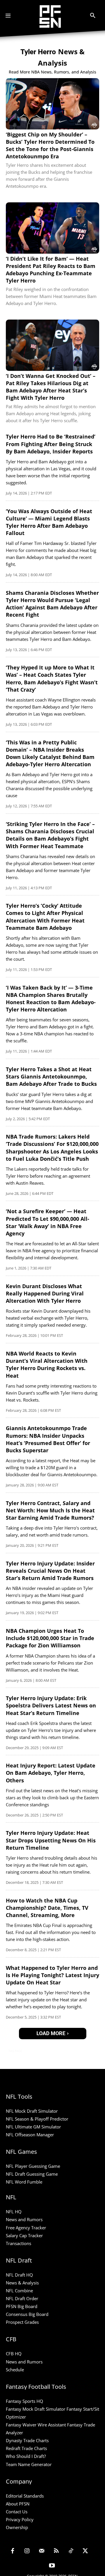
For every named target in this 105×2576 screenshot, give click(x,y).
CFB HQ (14, 2354)
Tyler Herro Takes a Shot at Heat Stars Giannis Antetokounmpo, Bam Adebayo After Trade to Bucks (51, 1076)
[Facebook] (13, 2552)
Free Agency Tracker (26, 2228)
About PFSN (18, 2504)
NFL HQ (14, 2212)
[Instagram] (27, 2552)
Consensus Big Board (27, 2314)
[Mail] (42, 2552)
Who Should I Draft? (26, 2456)
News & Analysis (22, 2283)
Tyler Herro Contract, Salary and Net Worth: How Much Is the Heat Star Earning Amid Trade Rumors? (50, 1510)
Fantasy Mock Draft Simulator (36, 2409)
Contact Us (17, 2512)
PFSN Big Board (22, 2306)
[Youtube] (52, 2566)
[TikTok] (71, 2552)
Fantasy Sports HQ (24, 2401)
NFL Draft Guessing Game (32, 2174)
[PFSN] (50, 16)
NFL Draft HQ (19, 2275)
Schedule (15, 2370)
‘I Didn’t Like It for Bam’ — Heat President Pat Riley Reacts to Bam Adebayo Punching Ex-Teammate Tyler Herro (51, 270)
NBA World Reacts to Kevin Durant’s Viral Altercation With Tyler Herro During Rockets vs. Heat (47, 1365)
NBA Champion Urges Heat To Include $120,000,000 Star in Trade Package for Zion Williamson (50, 1638)
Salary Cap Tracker (24, 2235)
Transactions (19, 2243)
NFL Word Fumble (24, 2182)
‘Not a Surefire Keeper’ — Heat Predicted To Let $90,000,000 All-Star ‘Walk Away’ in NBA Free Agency (48, 1222)
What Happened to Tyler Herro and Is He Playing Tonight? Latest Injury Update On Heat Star (52, 1975)
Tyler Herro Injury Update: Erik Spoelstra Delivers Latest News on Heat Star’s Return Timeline (51, 1705)
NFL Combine (19, 2291)
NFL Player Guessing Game (33, 2166)
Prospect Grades (22, 2322)
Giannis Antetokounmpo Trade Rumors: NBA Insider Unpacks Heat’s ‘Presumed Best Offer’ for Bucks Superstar (48, 1439)
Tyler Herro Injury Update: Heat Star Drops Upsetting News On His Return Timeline (51, 1840)
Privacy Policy (20, 2519)
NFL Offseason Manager (30, 2135)
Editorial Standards (25, 2496)
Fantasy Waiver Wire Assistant (36, 2425)
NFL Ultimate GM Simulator (33, 2127)
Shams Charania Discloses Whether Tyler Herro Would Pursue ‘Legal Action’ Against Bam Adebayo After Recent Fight (52, 604)
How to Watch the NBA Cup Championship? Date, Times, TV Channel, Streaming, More (47, 1908)
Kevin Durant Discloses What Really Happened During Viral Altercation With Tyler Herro (45, 1293)
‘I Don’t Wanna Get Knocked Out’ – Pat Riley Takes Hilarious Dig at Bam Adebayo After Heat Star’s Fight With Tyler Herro (51, 387)
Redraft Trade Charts (26, 2448)
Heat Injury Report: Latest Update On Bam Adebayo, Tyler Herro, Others (51, 1773)
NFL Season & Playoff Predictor (37, 2119)
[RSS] (56, 2552)
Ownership (17, 2527)
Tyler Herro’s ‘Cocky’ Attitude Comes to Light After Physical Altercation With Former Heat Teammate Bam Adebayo (45, 917)
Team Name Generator (29, 2464)
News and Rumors (24, 2219)
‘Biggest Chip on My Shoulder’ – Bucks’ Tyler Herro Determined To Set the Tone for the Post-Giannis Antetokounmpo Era (50, 145)
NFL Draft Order (22, 2298)
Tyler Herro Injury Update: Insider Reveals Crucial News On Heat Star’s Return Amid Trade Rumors (50, 1571)
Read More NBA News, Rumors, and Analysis (52, 72)
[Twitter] (85, 2552)
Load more (51, 2033)
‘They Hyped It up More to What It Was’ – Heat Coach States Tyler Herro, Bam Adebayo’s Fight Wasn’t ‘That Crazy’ (52, 678)
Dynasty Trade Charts (27, 2440)
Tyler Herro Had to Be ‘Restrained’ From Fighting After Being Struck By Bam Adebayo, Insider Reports (51, 444)
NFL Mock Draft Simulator (32, 2111)
